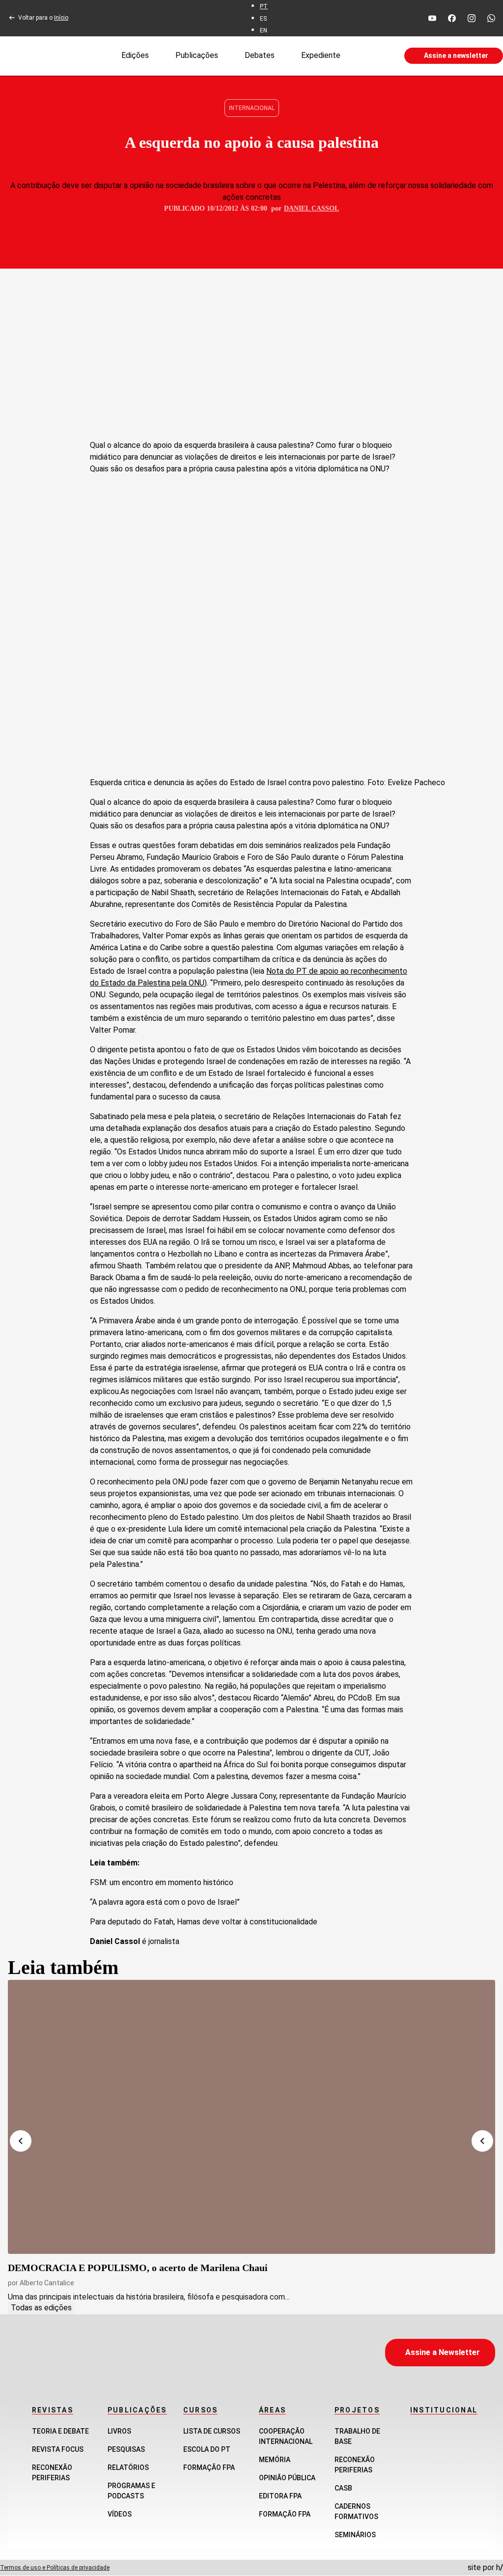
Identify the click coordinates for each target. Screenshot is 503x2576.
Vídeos (120, 2514)
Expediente (321, 55)
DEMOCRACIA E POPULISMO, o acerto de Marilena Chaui (138, 2268)
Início (61, 18)
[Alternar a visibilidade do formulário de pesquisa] (372, 56)
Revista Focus (58, 2449)
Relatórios (128, 2467)
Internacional (252, 108)
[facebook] (452, 18)
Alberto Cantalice (47, 2283)
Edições (135, 55)
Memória (275, 2460)
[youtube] (432, 18)
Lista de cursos (212, 2431)
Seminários (355, 2535)
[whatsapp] (491, 18)
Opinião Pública (287, 2478)
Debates (260, 55)
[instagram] (472, 18)
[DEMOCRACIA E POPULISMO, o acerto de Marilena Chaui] (251, 2117)
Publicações (197, 55)
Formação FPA (209, 2467)
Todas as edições (41, 2308)
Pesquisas (126, 2449)
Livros (119, 2431)
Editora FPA (280, 2496)
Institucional (444, 2410)
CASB (343, 2488)
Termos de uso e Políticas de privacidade (55, 2568)
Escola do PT (207, 2449)
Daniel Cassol (311, 208)
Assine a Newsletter (443, 2352)
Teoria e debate (60, 2431)
